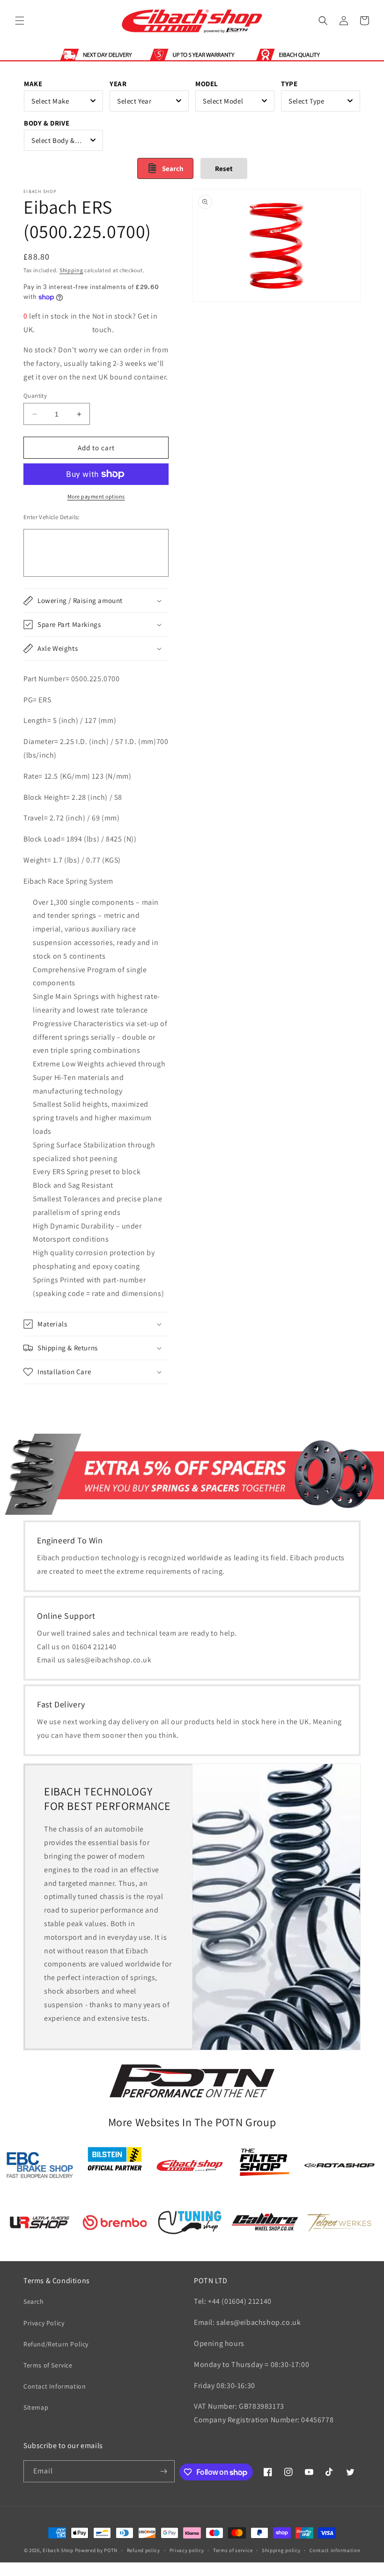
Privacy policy (187, 2550)
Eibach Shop (58, 2550)
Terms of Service (48, 2365)
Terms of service (233, 2550)
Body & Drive (47, 123)
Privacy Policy (44, 2323)
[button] (20, 21)
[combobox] (63, 101)
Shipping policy (281, 2550)
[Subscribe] (164, 2471)
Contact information (335, 2550)
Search (34, 2301)
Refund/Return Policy (56, 2344)
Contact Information (55, 2386)
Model (207, 84)
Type (289, 84)
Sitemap (36, 2407)
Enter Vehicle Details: (52, 517)
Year (118, 84)
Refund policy (144, 2550)
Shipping (71, 270)
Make (33, 84)
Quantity (35, 396)
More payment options (96, 496)
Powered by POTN (96, 2550)
